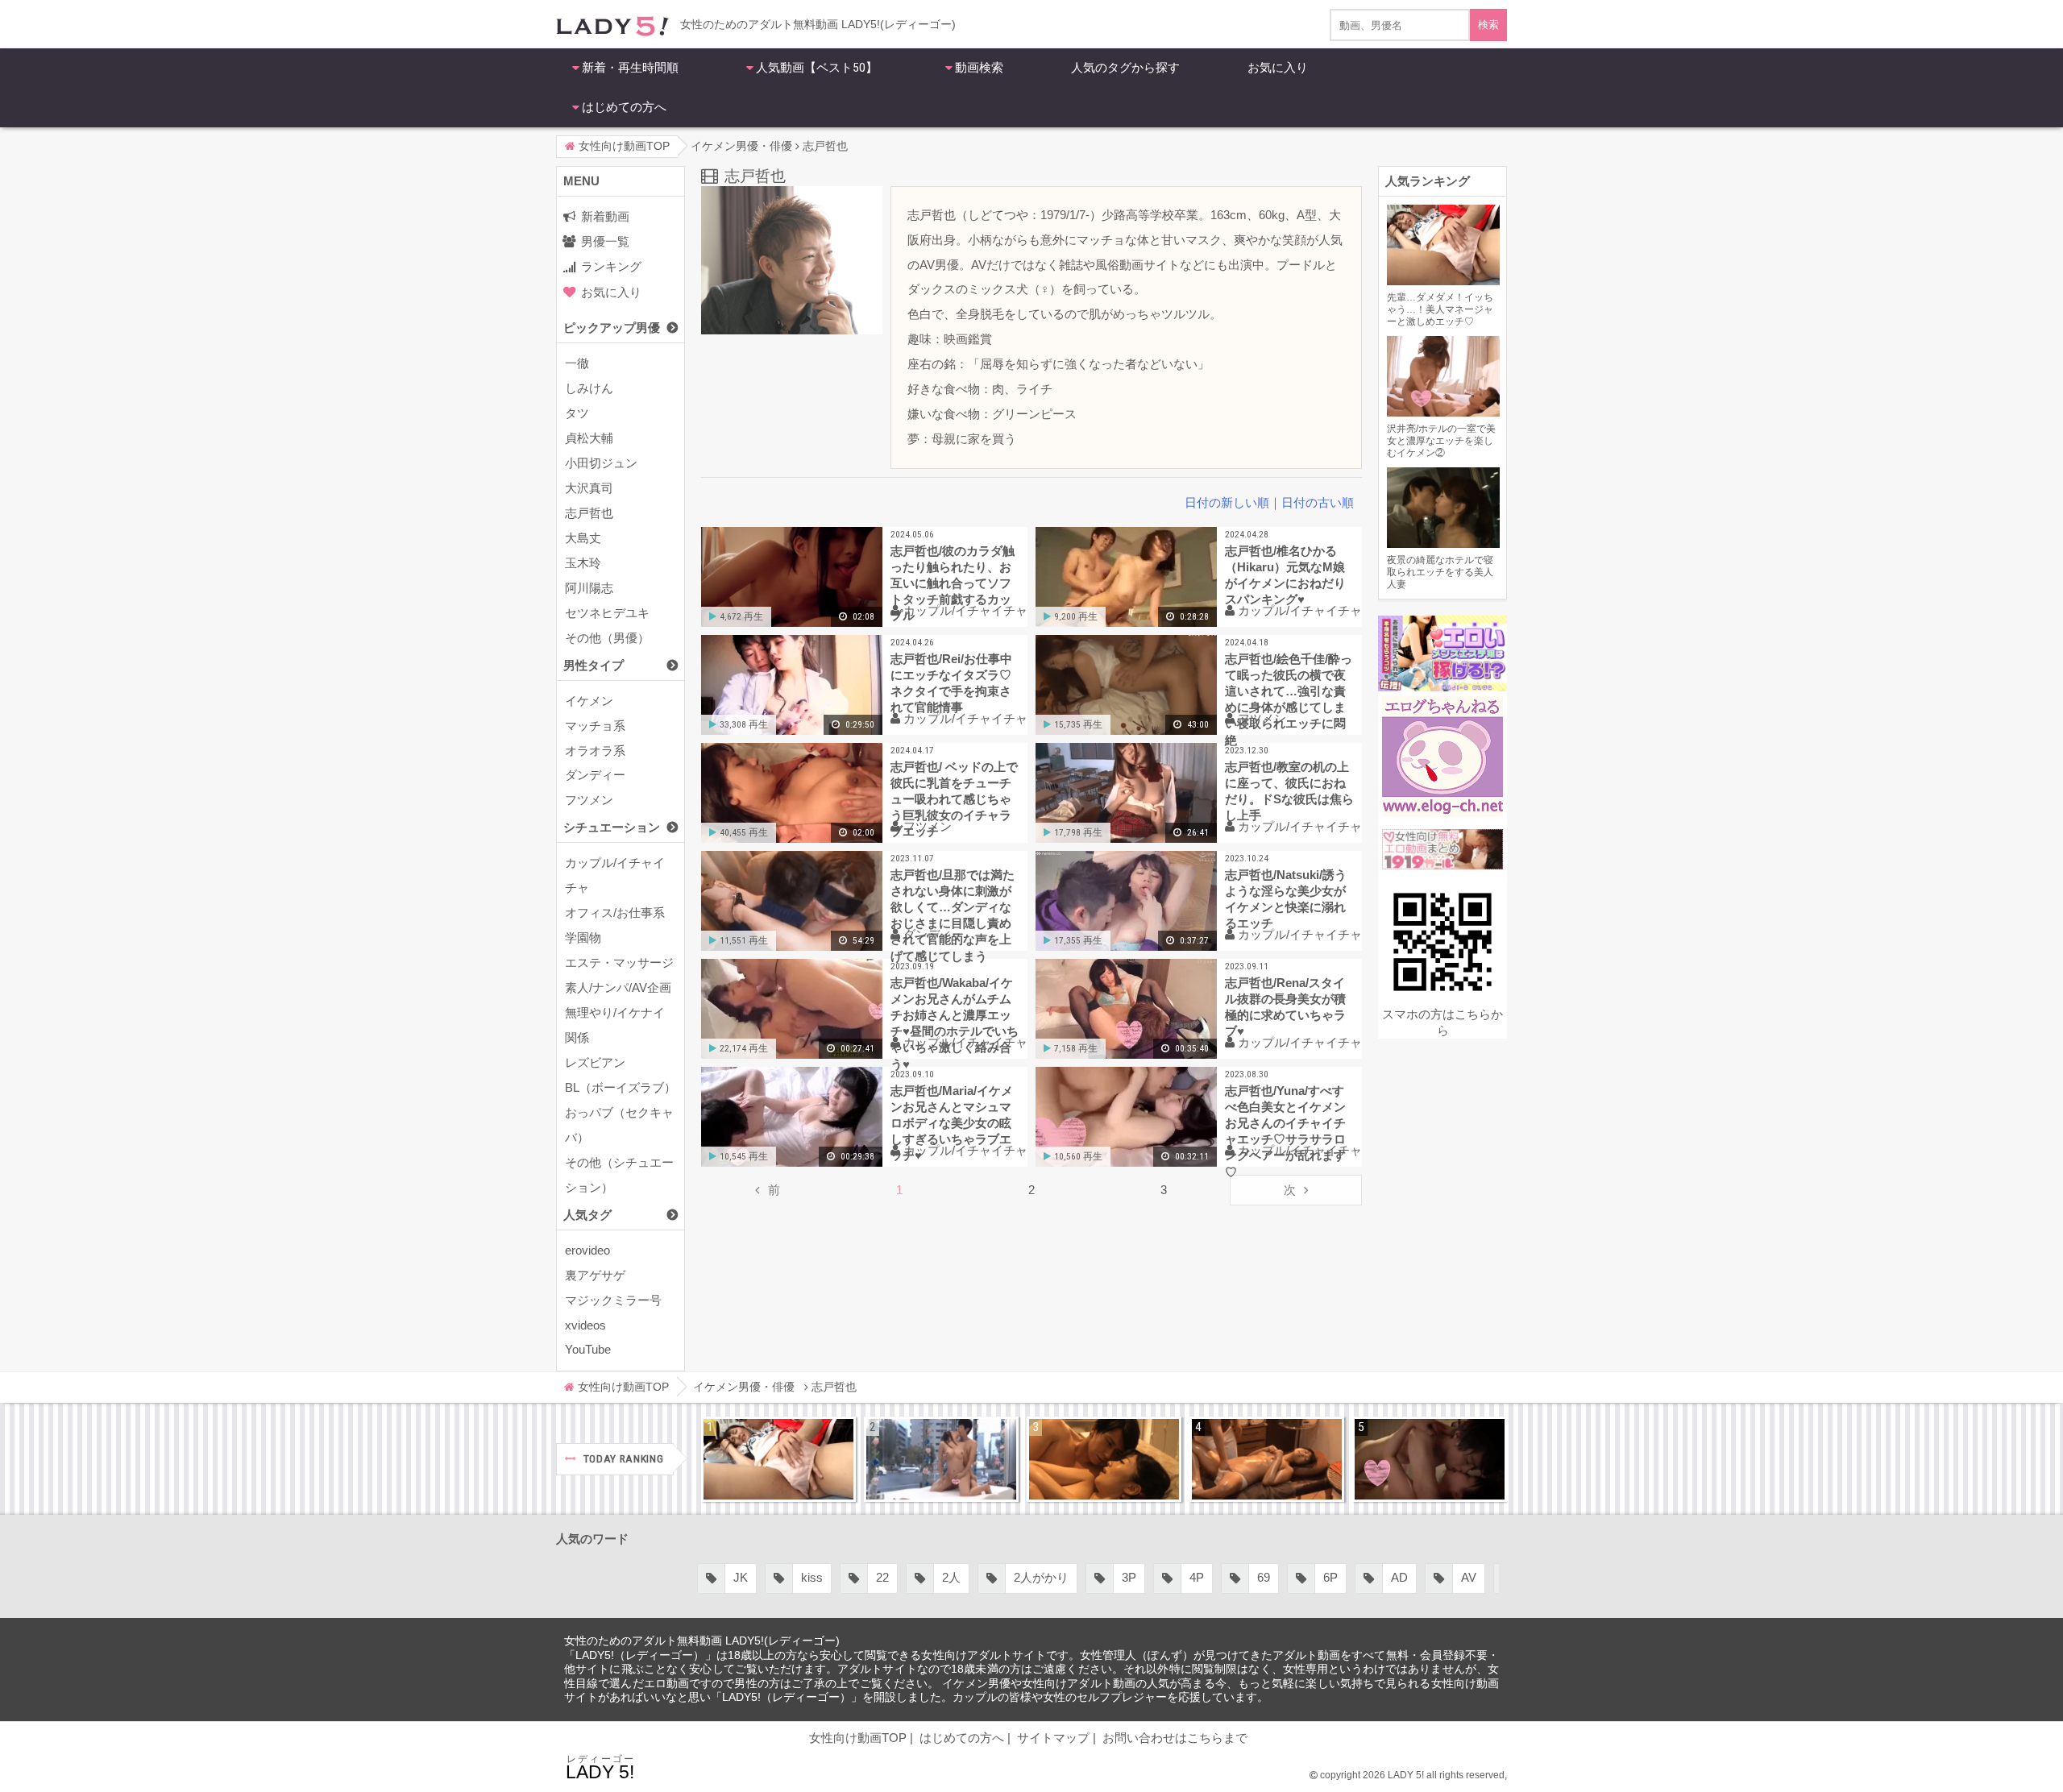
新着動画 (605, 216)
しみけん (589, 388)
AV (1469, 1577)
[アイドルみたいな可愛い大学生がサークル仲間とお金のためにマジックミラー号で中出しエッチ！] (941, 1459)
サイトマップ (1053, 1738)
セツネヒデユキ (607, 613)
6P (1330, 1577)
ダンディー (595, 775)
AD (1399, 1577)
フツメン (589, 800)
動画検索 (979, 68)
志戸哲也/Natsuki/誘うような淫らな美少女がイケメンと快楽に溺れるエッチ (1286, 899)
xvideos (585, 1325)
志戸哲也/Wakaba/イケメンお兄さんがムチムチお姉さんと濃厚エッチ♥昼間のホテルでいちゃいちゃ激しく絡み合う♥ (955, 1021)
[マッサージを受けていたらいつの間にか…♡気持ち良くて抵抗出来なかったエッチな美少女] (1267, 1459)
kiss (812, 1577)
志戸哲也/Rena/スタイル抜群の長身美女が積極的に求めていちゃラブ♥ (1285, 1007)
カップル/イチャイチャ (615, 875)
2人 (951, 1577)
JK (741, 1577)
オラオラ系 (595, 751)
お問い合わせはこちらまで (1175, 1738)
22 (882, 1577)
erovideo (587, 1250)
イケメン (589, 701)
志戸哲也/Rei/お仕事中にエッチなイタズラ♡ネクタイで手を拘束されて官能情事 (951, 683)
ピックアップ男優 (612, 328)
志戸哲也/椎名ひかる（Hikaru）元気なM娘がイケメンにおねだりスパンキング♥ (1285, 575)
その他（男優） (607, 638)
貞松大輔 (589, 438)
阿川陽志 (589, 588)
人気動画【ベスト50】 (817, 68)
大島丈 (583, 538)
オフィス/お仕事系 (615, 913)
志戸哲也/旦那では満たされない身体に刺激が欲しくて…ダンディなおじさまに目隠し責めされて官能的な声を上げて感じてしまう (953, 913)
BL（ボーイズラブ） (621, 1087)
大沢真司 (589, 488)
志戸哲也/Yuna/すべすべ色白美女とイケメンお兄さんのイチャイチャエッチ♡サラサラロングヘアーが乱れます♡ (1285, 1129)
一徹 (577, 363)
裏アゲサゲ (595, 1275)
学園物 (583, 937)
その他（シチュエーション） (619, 1175)
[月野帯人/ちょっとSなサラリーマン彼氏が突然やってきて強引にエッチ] (1104, 1459)
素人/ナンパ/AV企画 (618, 987)
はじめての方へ (624, 107)
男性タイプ (594, 665)
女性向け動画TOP (858, 1738)
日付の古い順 (1318, 502)
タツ (577, 413)
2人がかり (1041, 1577)
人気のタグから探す (1125, 68)
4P (1197, 1577)
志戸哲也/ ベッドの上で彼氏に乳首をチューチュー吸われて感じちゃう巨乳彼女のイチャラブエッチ (954, 799)
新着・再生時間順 (630, 68)
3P (1129, 1577)
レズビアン (595, 1062)
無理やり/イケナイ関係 (615, 1025)
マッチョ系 (595, 726)
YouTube (588, 1349)
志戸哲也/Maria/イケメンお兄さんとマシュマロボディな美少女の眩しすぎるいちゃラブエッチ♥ (952, 1123)
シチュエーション (612, 827)
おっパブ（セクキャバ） (619, 1125)
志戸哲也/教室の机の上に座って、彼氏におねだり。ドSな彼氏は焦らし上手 (1289, 791)
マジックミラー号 (613, 1300)
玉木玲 (583, 563)
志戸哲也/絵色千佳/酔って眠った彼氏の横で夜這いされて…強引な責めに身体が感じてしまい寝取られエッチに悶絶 (1289, 697)
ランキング (611, 266)
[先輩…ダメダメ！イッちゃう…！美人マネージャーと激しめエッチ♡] (778, 1459)
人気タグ (587, 1215)
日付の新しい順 (1227, 502)
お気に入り (1278, 68)
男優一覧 (605, 241)
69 (1264, 1577)
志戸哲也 (589, 513)
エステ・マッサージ (619, 962)
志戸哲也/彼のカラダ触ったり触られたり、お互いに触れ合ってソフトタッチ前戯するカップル (953, 583)
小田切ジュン (601, 463)
